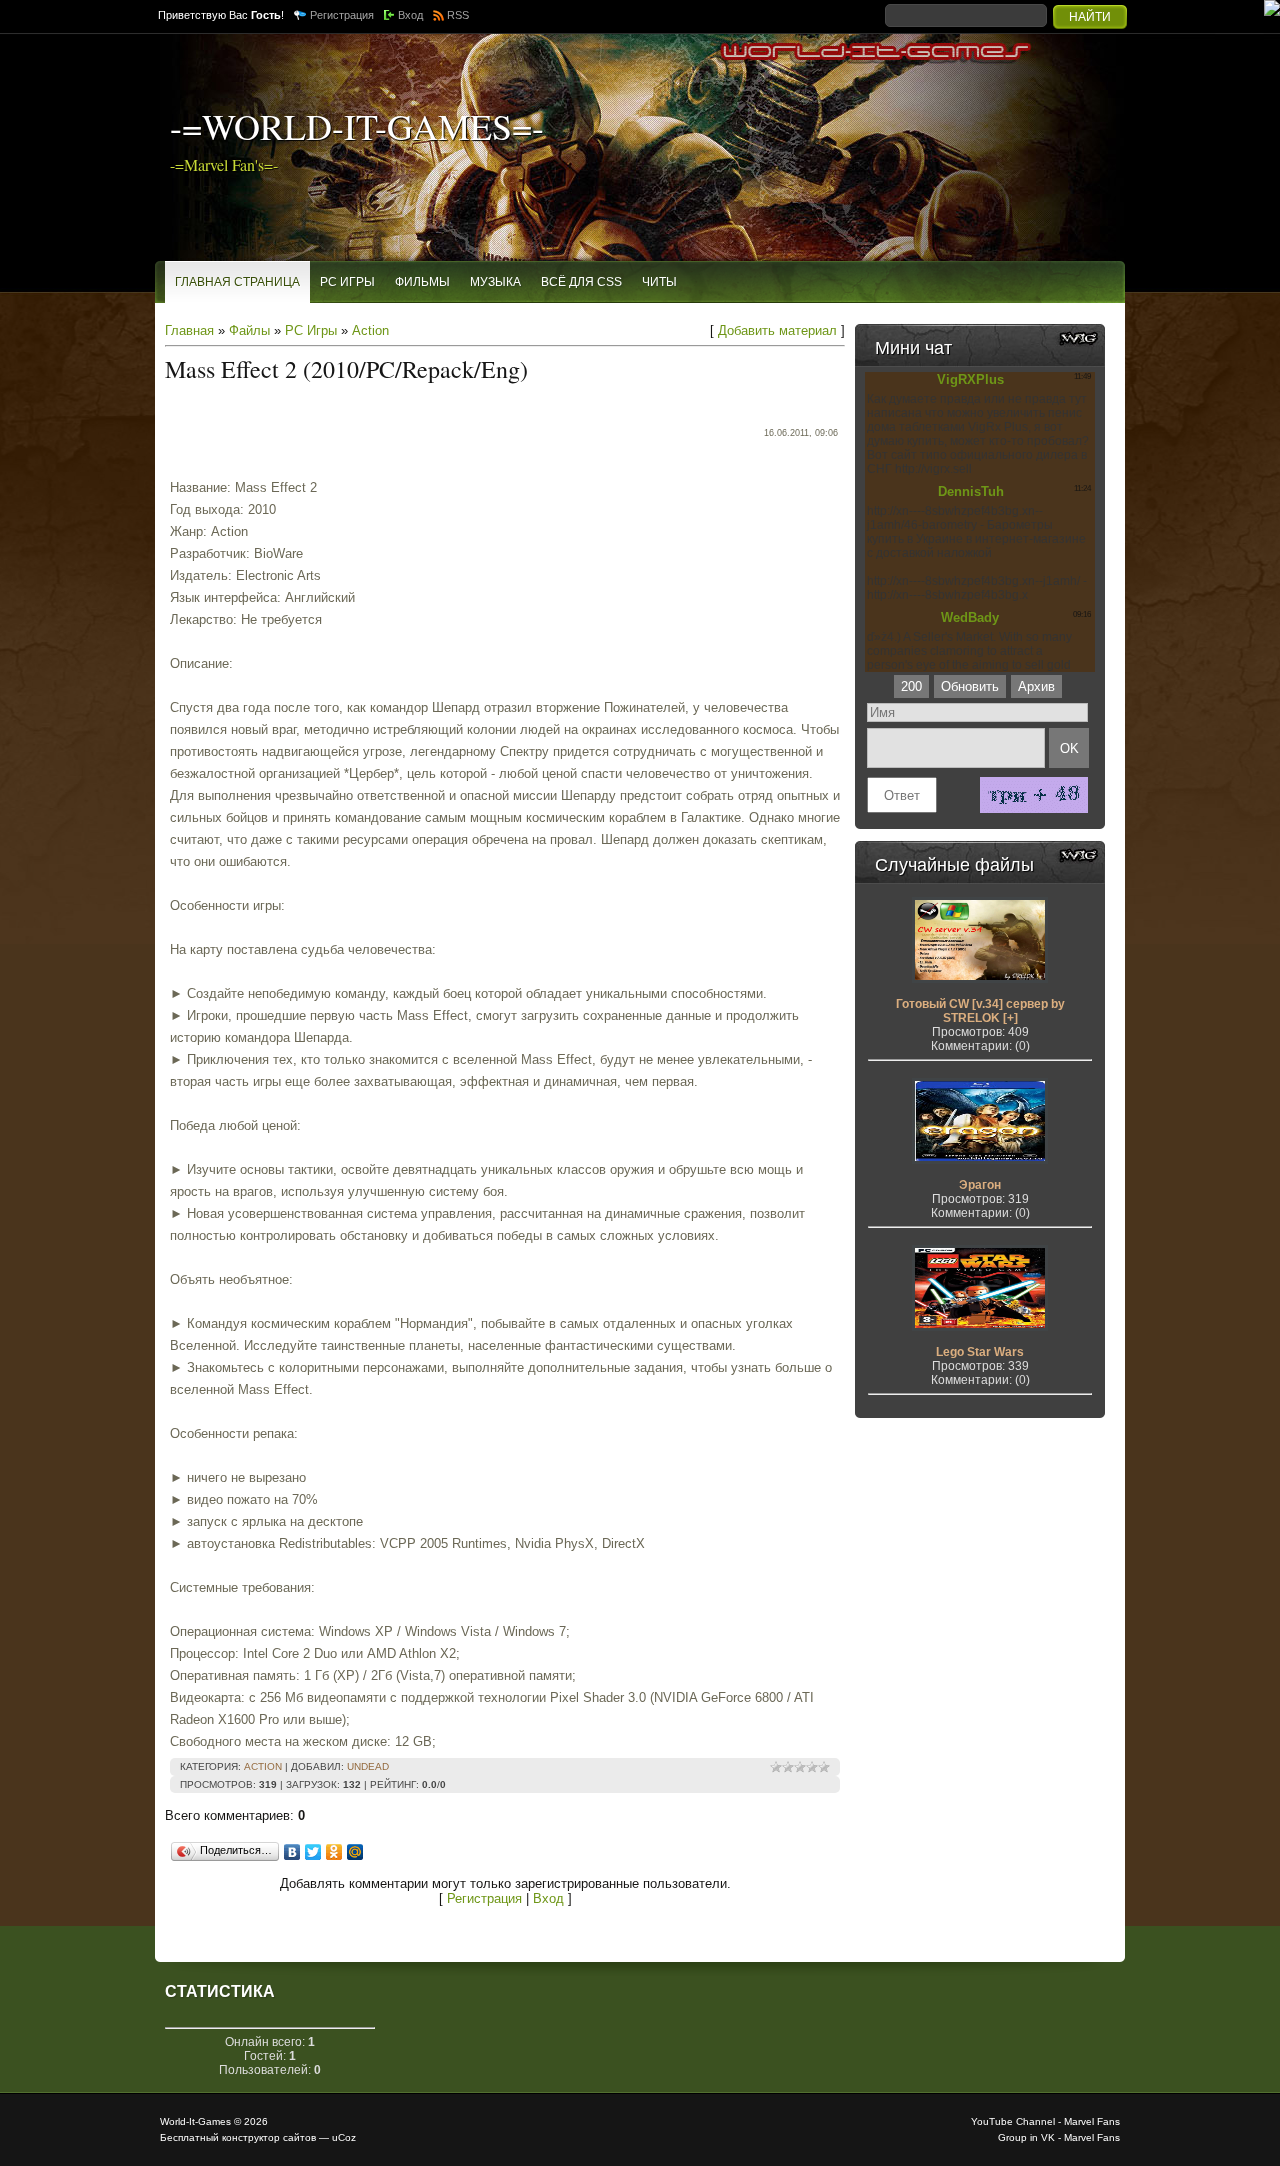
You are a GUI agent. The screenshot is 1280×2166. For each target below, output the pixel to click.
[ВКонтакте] (292, 1852)
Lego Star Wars (980, 1352)
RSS (458, 15)
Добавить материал (777, 330)
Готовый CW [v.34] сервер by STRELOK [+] (980, 1011)
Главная (189, 330)
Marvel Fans (1092, 2121)
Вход (410, 15)
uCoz (344, 2137)
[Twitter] (313, 1852)
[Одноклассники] (334, 1852)
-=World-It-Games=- (357, 126)
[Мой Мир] (355, 1852)
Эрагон (980, 1185)
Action (370, 330)
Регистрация (342, 15)
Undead (368, 1766)
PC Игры (311, 330)
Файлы (249, 330)
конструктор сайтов (269, 2137)
